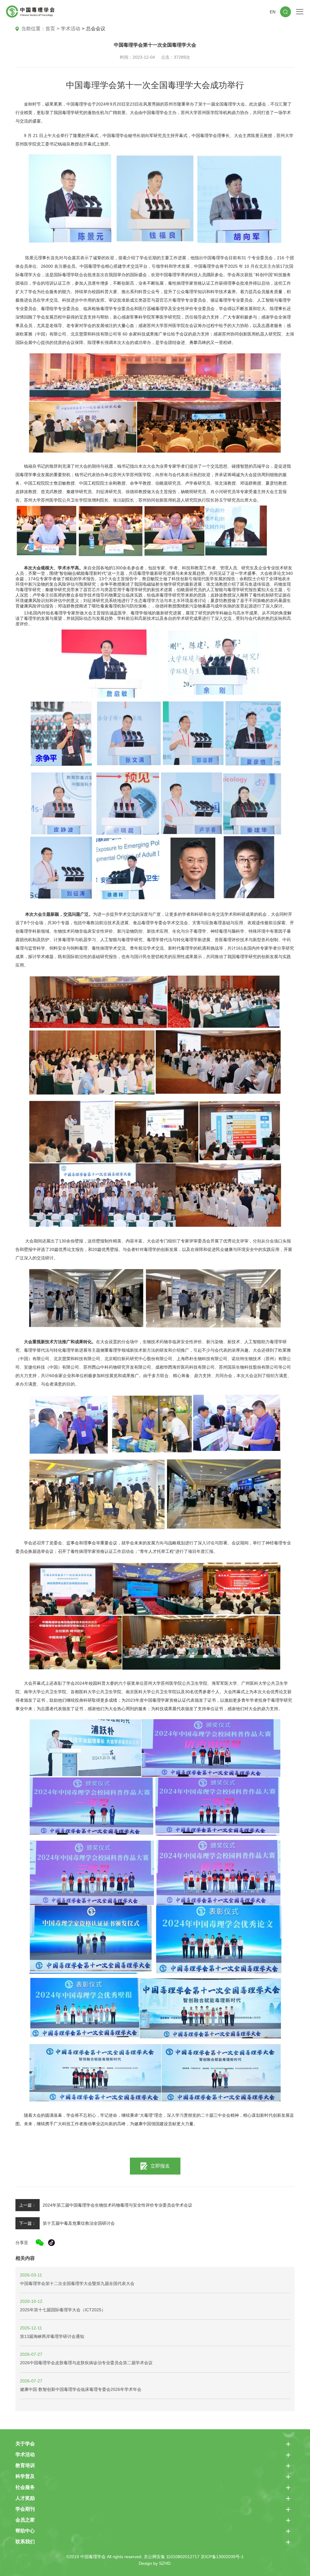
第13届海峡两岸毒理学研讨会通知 (52, 2336)
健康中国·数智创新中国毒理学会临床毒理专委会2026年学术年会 (81, 2389)
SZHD (165, 2563)
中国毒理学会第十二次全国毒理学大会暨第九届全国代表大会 (77, 2283)
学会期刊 (25, 2509)
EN (273, 12)
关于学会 (25, 2444)
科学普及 (25, 2476)
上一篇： (28, 2205)
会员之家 (25, 2520)
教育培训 (25, 2465)
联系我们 (25, 2542)
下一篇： (28, 2223)
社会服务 (25, 2487)
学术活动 (71, 29)
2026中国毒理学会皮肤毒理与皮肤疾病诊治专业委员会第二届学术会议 (86, 2363)
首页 (50, 29)
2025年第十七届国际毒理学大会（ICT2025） (63, 2310)
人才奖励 (25, 2498)
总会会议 (96, 29)
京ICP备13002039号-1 (222, 2557)
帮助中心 (25, 2531)
